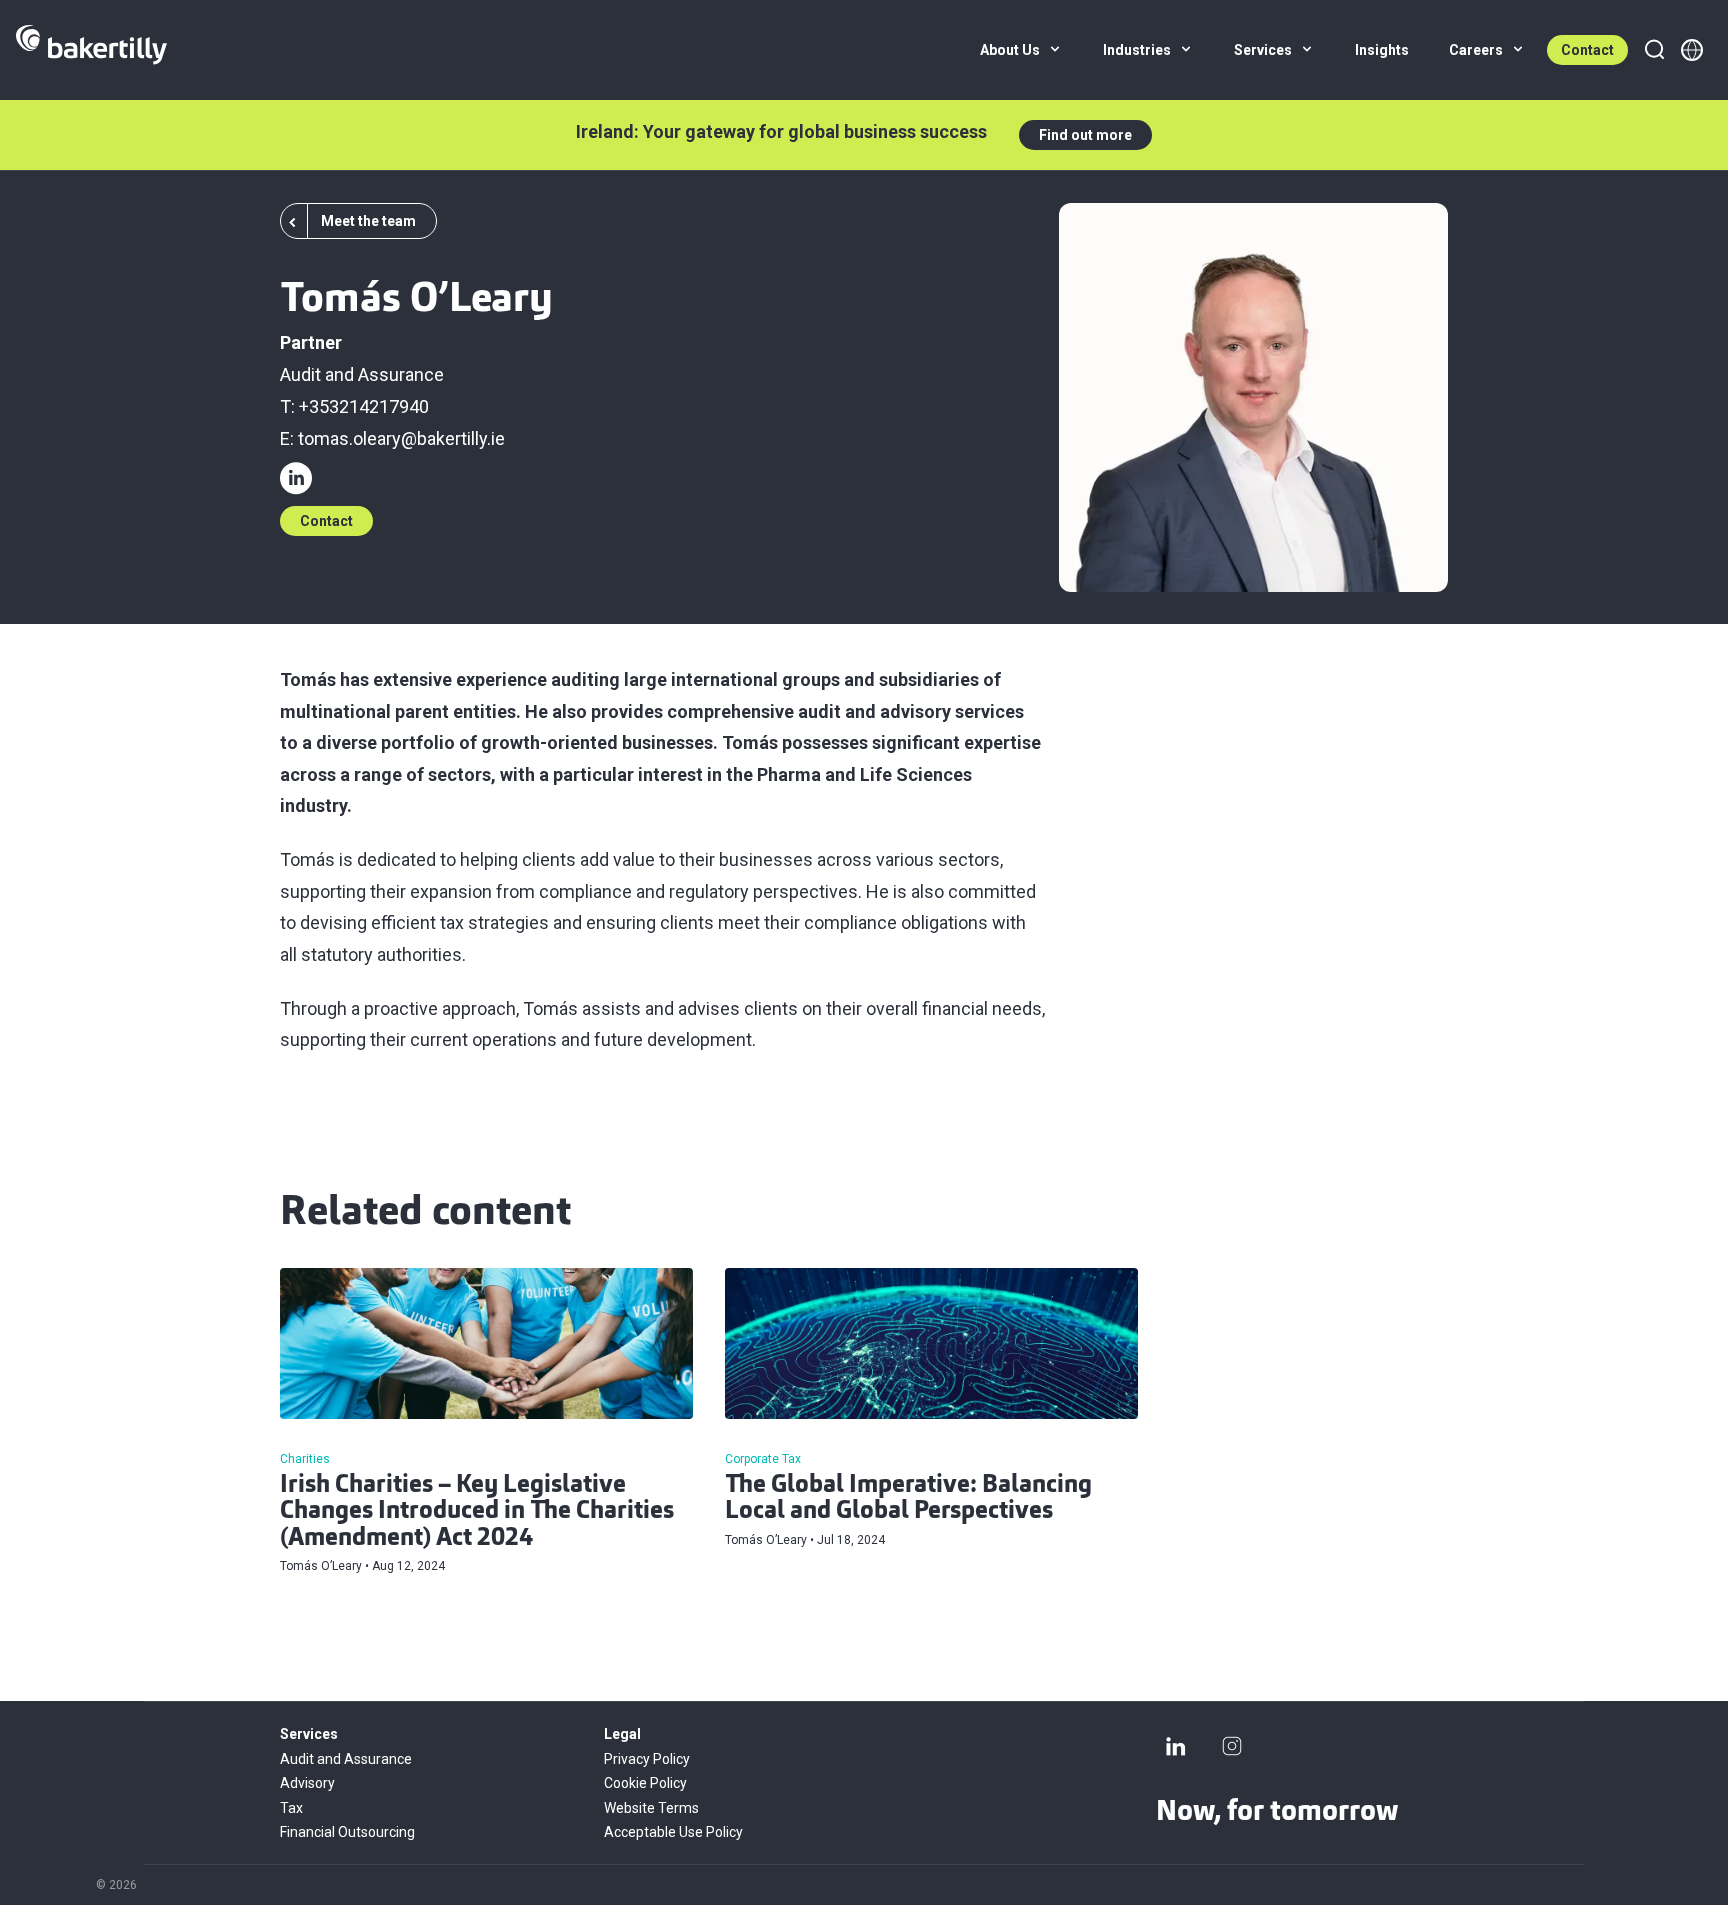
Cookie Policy (645, 1783)
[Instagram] (1232, 1746)
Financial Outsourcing (347, 1832)
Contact (1587, 50)
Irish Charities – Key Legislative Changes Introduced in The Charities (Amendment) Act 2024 (477, 1512)
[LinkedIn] (1176, 1746)
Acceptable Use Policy (673, 1832)
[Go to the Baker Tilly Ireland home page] (91, 50)
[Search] (1654, 50)
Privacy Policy (647, 1759)
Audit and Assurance (362, 374)
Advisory (307, 1783)
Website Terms (651, 1808)
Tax (291, 1808)
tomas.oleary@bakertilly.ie (401, 438)
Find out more (1085, 135)
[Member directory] (1692, 50)
